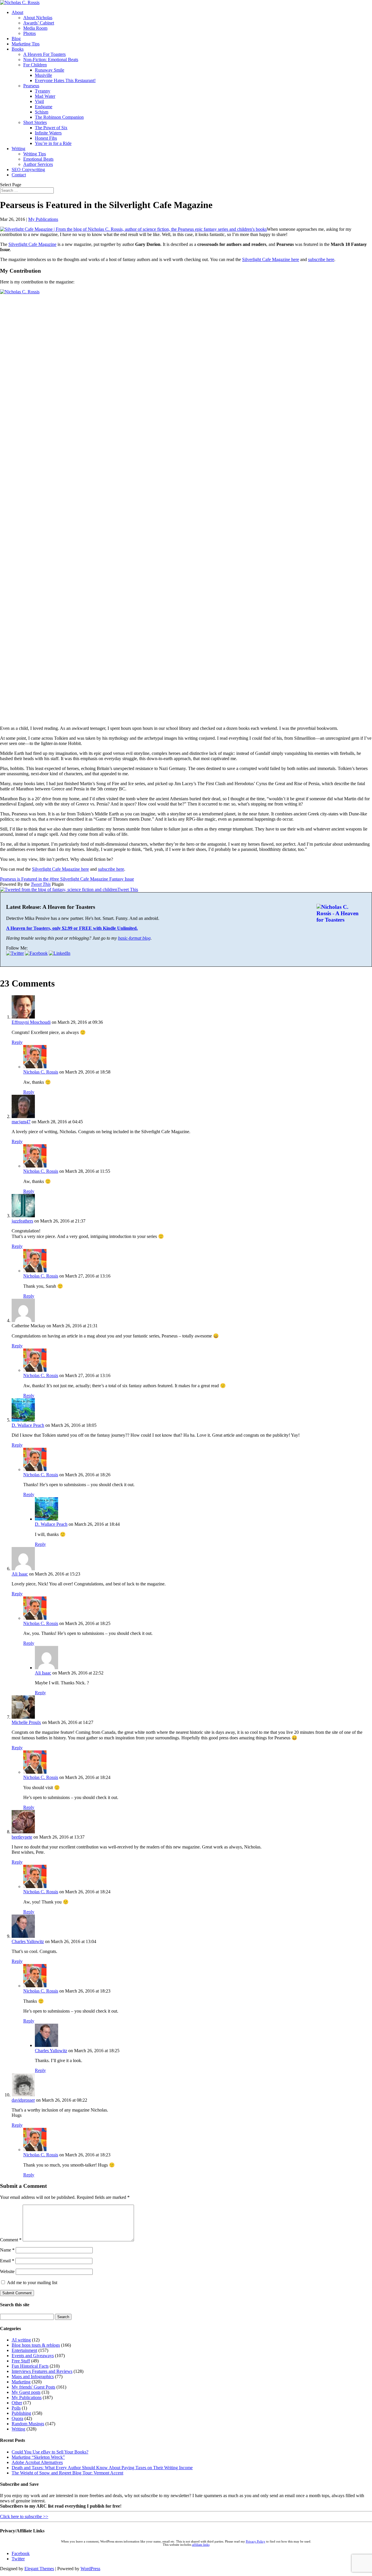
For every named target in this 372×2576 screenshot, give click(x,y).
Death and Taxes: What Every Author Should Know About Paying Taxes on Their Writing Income (102, 2468)
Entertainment (24, 2350)
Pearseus (31, 86)
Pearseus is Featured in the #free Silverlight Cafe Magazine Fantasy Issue (67, 879)
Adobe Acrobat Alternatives (37, 2462)
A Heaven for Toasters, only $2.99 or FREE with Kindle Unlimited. (72, 928)
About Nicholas (38, 18)
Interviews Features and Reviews (42, 2371)
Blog (16, 39)
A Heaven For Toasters (44, 54)
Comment (11, 2240)
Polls (16, 2408)
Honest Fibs (46, 138)
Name (7, 2250)
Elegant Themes (39, 2569)
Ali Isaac (20, 1574)
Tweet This (41, 884)
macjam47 (21, 1122)
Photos (29, 33)
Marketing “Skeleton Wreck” (38, 2457)
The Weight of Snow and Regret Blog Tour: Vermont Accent (67, 2473)
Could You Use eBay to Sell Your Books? (50, 2452)
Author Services (38, 164)
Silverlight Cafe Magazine (32, 244)
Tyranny (43, 91)
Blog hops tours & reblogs (36, 2345)
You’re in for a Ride (53, 143)
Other (17, 2403)
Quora (17, 2418)
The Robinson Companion (59, 117)
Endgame (44, 107)
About (17, 12)
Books (18, 49)
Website (7, 2271)
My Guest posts (26, 2392)
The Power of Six (51, 128)
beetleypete (22, 1837)
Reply (17, 1042)
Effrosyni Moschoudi (31, 1022)
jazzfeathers (22, 1221)
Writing (18, 149)
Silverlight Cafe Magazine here (271, 259)
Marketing (21, 2382)
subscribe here (321, 259)
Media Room (35, 28)
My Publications (43, 219)
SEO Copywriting (28, 170)
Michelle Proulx (26, 1722)
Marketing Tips (26, 44)
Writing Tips (35, 154)
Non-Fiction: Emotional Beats (51, 60)
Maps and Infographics (33, 2377)
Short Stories (35, 122)
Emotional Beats (38, 159)
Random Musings (28, 2424)
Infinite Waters (48, 133)
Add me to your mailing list (32, 2283)
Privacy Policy (256, 2542)
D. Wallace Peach (28, 1425)
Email (7, 2261)
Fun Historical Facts (30, 2366)
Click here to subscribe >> (24, 2516)
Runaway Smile (50, 70)
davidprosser (23, 2100)
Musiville (43, 75)
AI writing (21, 2340)
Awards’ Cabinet (39, 23)
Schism (42, 112)
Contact (19, 175)
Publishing (21, 2413)
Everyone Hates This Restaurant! (65, 80)
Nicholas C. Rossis (41, 1072)
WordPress (90, 2569)
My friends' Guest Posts (33, 2387)
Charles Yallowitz (28, 1941)
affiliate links (201, 2545)
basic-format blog (134, 938)
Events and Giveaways (33, 2356)
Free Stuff (21, 2361)
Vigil (39, 101)
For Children (35, 65)
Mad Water (45, 96)
